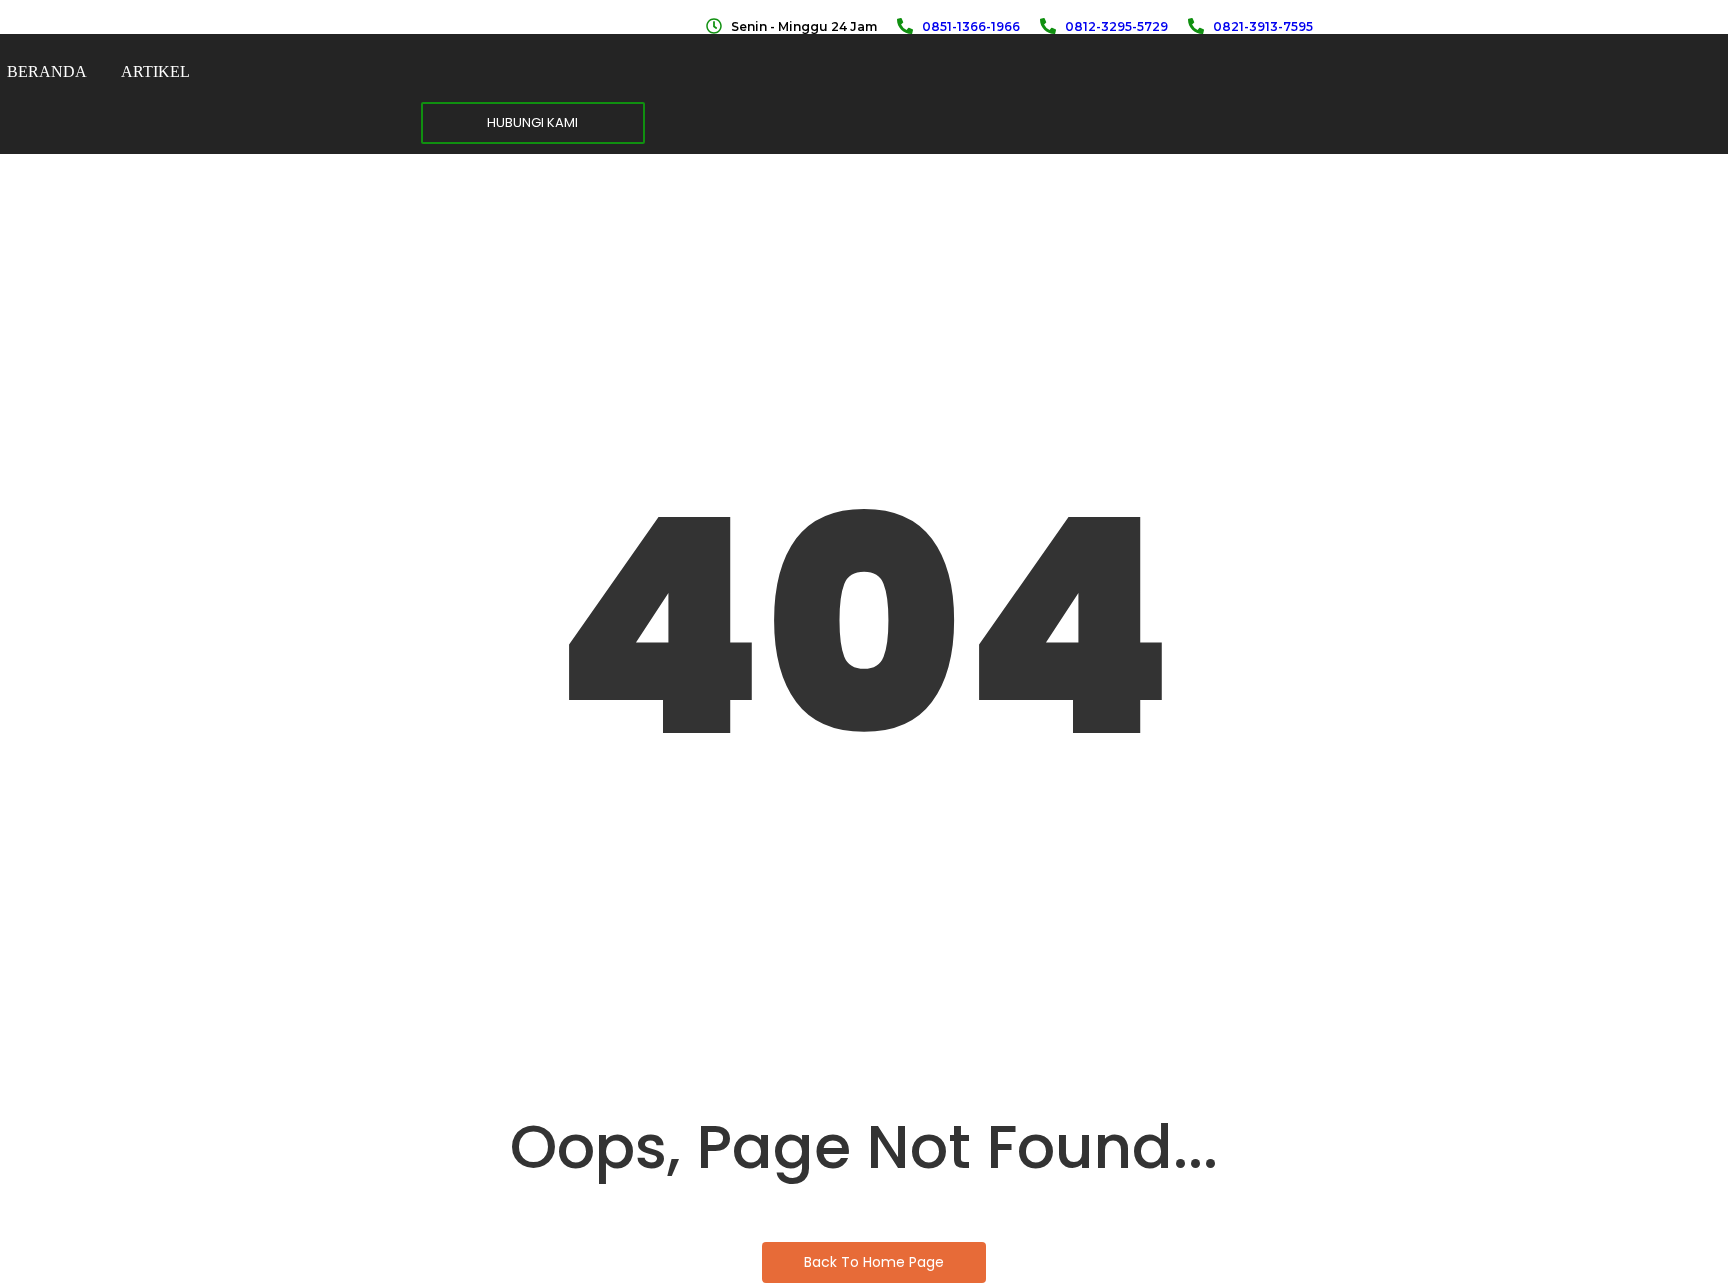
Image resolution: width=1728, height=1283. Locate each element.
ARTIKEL (155, 71)
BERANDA (47, 71)
